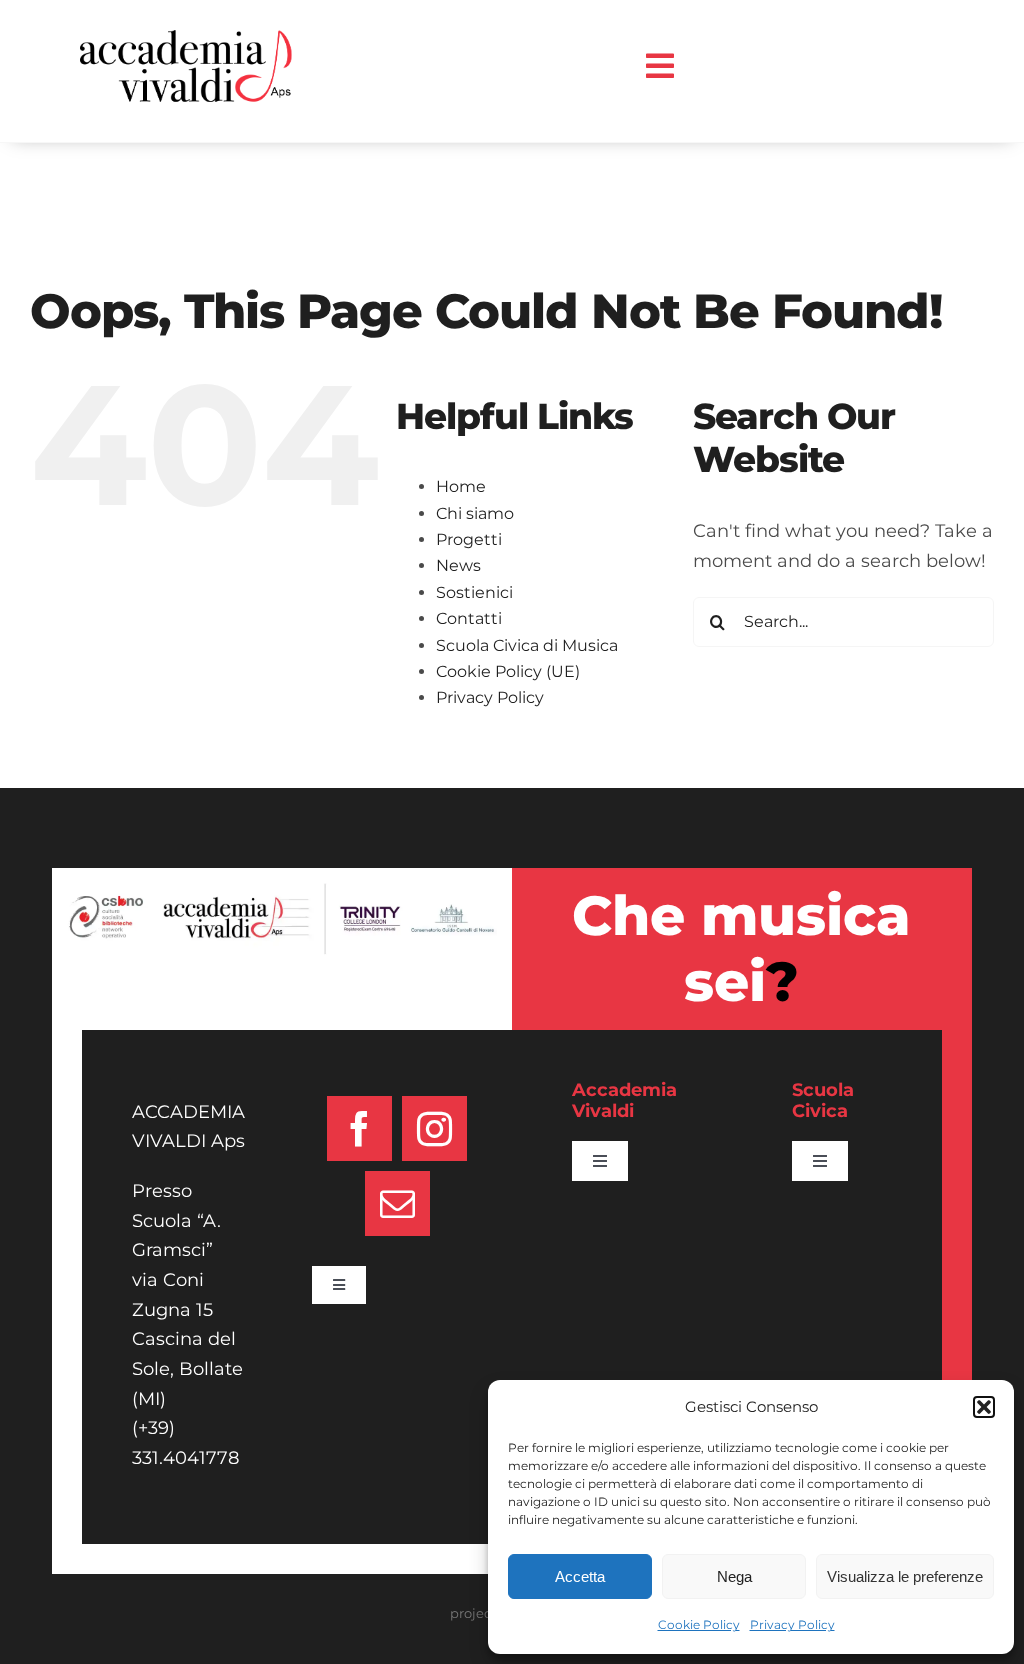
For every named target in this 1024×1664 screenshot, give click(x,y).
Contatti (469, 618)
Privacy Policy (792, 1624)
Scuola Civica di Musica (527, 645)
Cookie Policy (699, 1624)
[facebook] (359, 1128)
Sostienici (474, 592)
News (458, 565)
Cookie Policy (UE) (508, 671)
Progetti (469, 539)
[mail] (397, 1203)
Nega (734, 1576)
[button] (984, 1407)
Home (461, 486)
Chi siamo (475, 513)
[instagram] (434, 1128)
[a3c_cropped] (190, 39)
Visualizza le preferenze (905, 1576)
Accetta (580, 1576)
